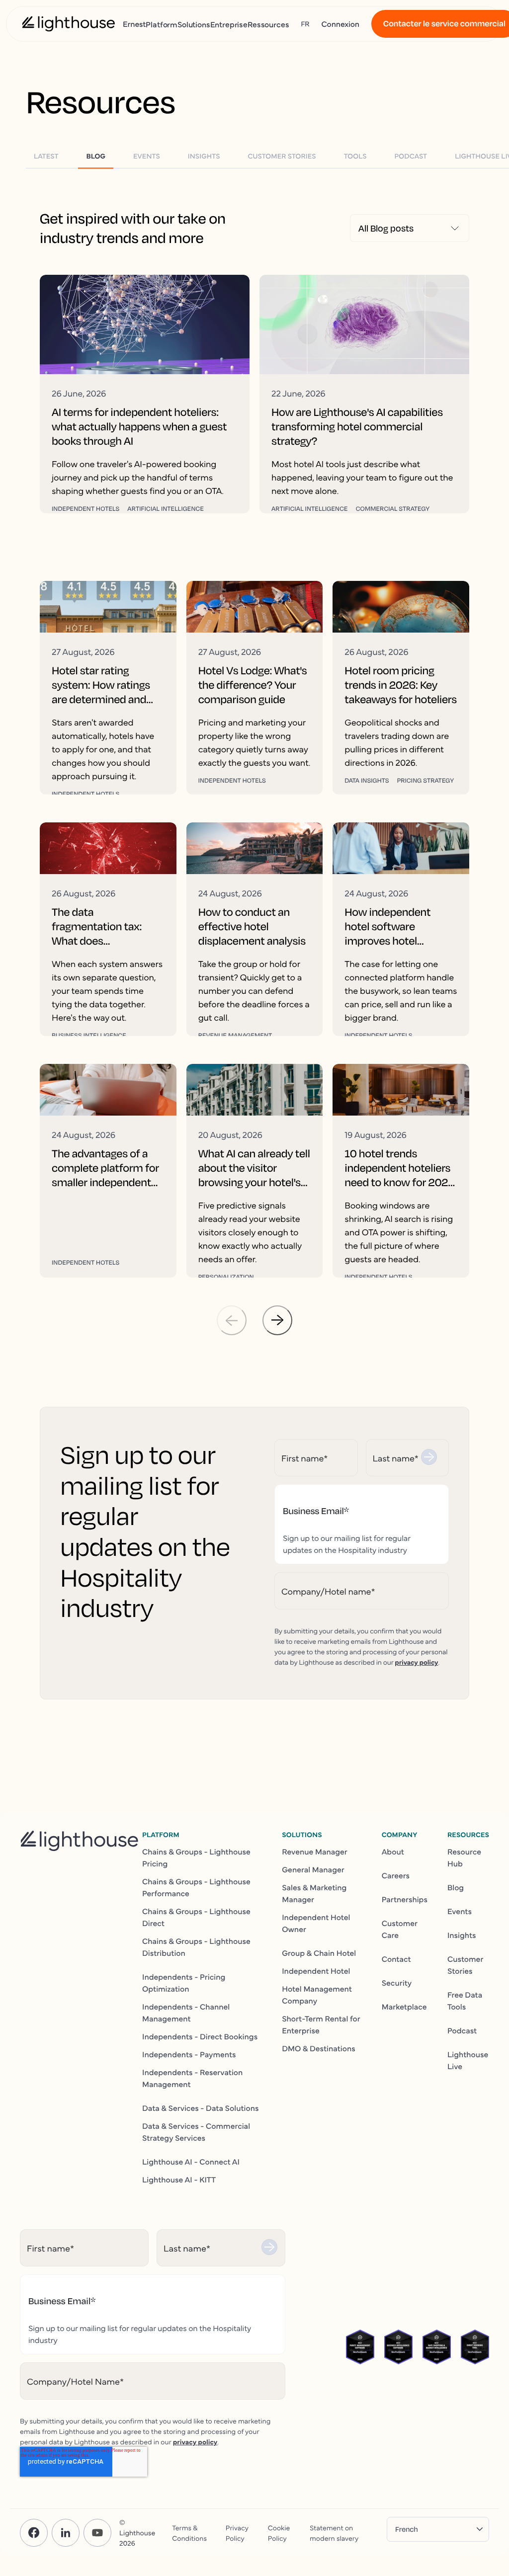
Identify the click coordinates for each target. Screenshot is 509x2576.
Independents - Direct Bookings (200, 2036)
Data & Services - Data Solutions (201, 2108)
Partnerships (405, 1899)
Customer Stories (465, 1965)
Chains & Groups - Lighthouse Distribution (196, 1947)
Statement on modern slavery (334, 2533)
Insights (462, 1935)
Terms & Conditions (189, 2533)
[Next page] (277, 1320)
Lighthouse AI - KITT (179, 2179)
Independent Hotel (316, 1971)
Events (460, 1911)
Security (397, 1983)
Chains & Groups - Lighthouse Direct (196, 1917)
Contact (396, 1959)
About (393, 1851)
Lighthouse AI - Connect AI (191, 2162)
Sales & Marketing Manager (314, 1893)
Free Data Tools (465, 2001)
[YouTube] (97, 2533)
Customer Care (400, 1929)
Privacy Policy (237, 2533)
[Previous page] (232, 1320)
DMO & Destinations (319, 2048)
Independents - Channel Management (186, 2012)
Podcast (462, 2030)
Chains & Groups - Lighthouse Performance (196, 1887)
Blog (456, 1887)
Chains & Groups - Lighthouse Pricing (196, 1857)
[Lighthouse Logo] (69, 24)
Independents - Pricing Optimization (184, 1983)
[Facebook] (34, 2533)
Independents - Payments (189, 2054)
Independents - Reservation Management (192, 2078)
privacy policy (416, 1662)
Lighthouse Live (468, 2060)
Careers (396, 1875)
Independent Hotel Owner (316, 1923)
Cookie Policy (279, 2533)
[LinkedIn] (66, 2533)
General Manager (313, 1869)
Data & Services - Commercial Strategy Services (196, 2132)
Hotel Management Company (317, 1995)
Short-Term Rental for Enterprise (321, 2024)
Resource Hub (464, 1857)
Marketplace (404, 2007)
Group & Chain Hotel (319, 1953)
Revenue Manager (315, 1851)
